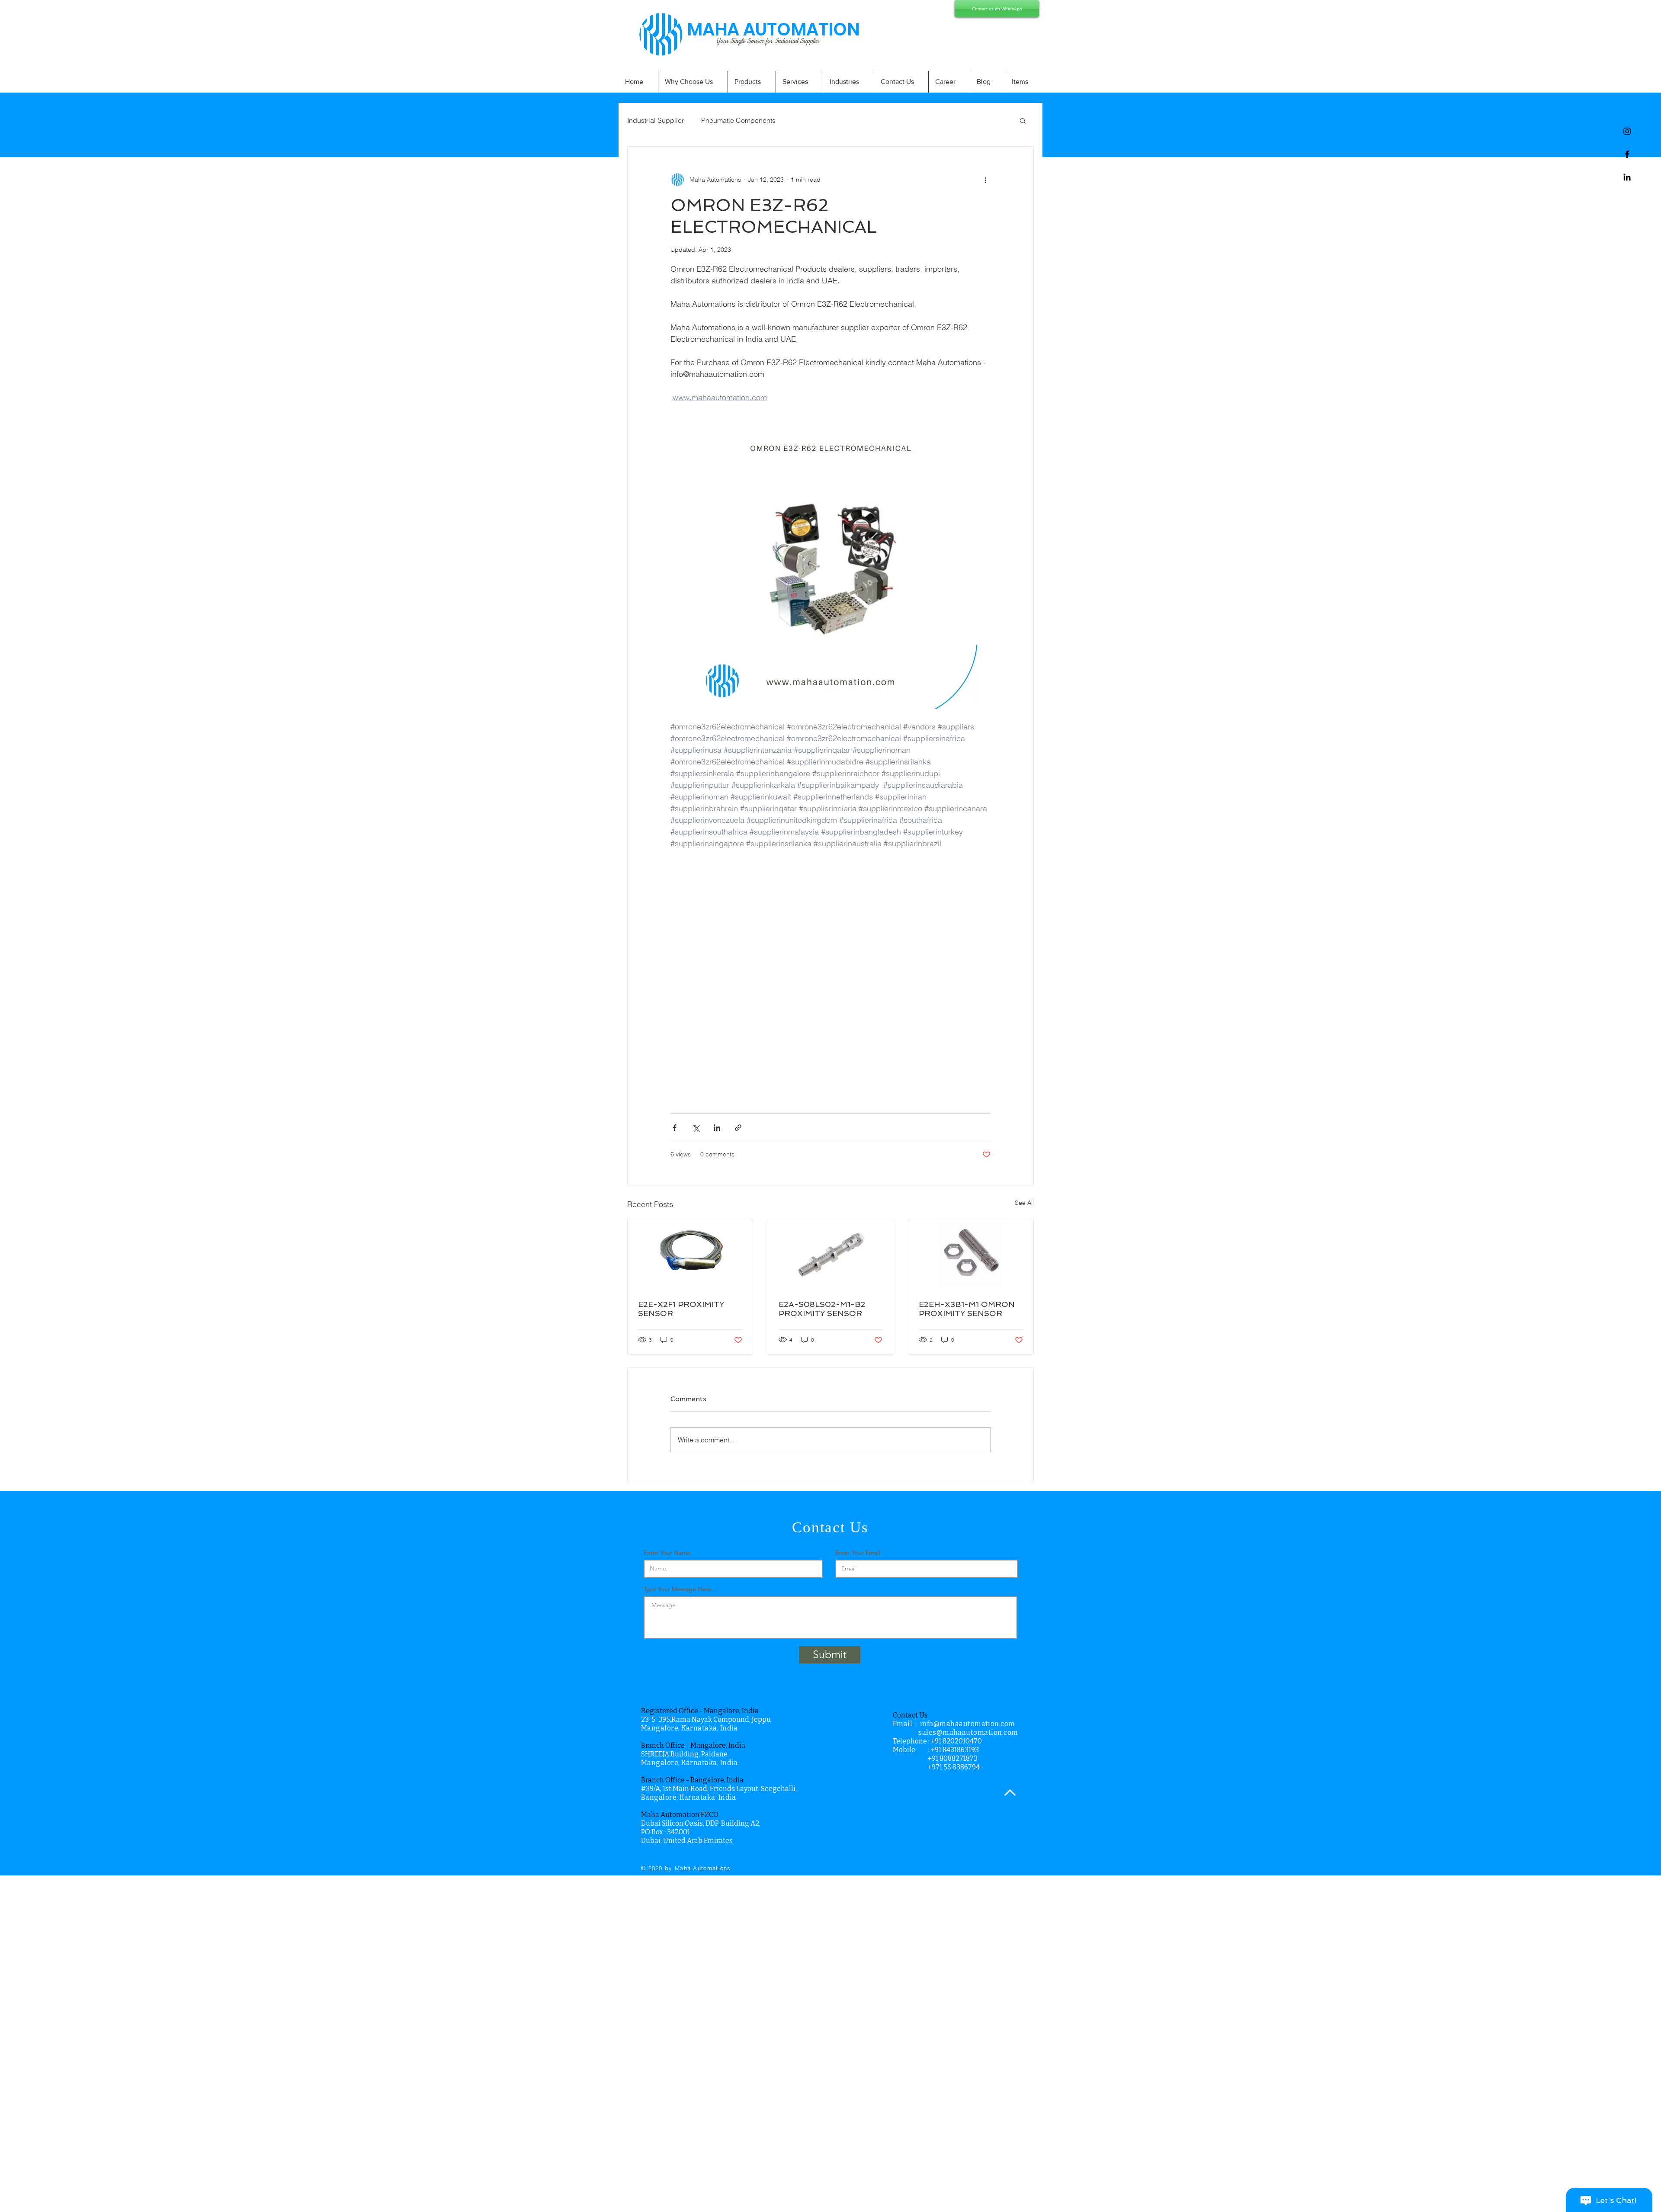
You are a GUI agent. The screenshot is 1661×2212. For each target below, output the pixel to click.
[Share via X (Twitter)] (696, 1128)
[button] (1023, 120)
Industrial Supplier (656, 120)
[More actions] (985, 180)
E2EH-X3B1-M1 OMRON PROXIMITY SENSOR (967, 1309)
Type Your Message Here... (680, 1589)
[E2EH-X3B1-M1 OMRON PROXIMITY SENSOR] (971, 1254)
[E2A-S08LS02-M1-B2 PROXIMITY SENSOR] (831, 1254)
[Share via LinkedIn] (717, 1128)
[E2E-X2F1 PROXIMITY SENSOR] (690, 1254)
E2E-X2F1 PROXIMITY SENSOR (681, 1309)
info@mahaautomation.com (968, 1724)
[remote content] (830, 976)
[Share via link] (738, 1128)
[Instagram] (1627, 131)
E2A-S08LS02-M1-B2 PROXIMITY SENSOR (822, 1309)
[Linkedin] (1627, 177)
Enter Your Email (858, 1553)
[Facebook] (1627, 154)
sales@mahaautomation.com (968, 1732)
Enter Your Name (667, 1553)
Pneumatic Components (738, 120)
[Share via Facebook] (675, 1128)
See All (1024, 1203)
